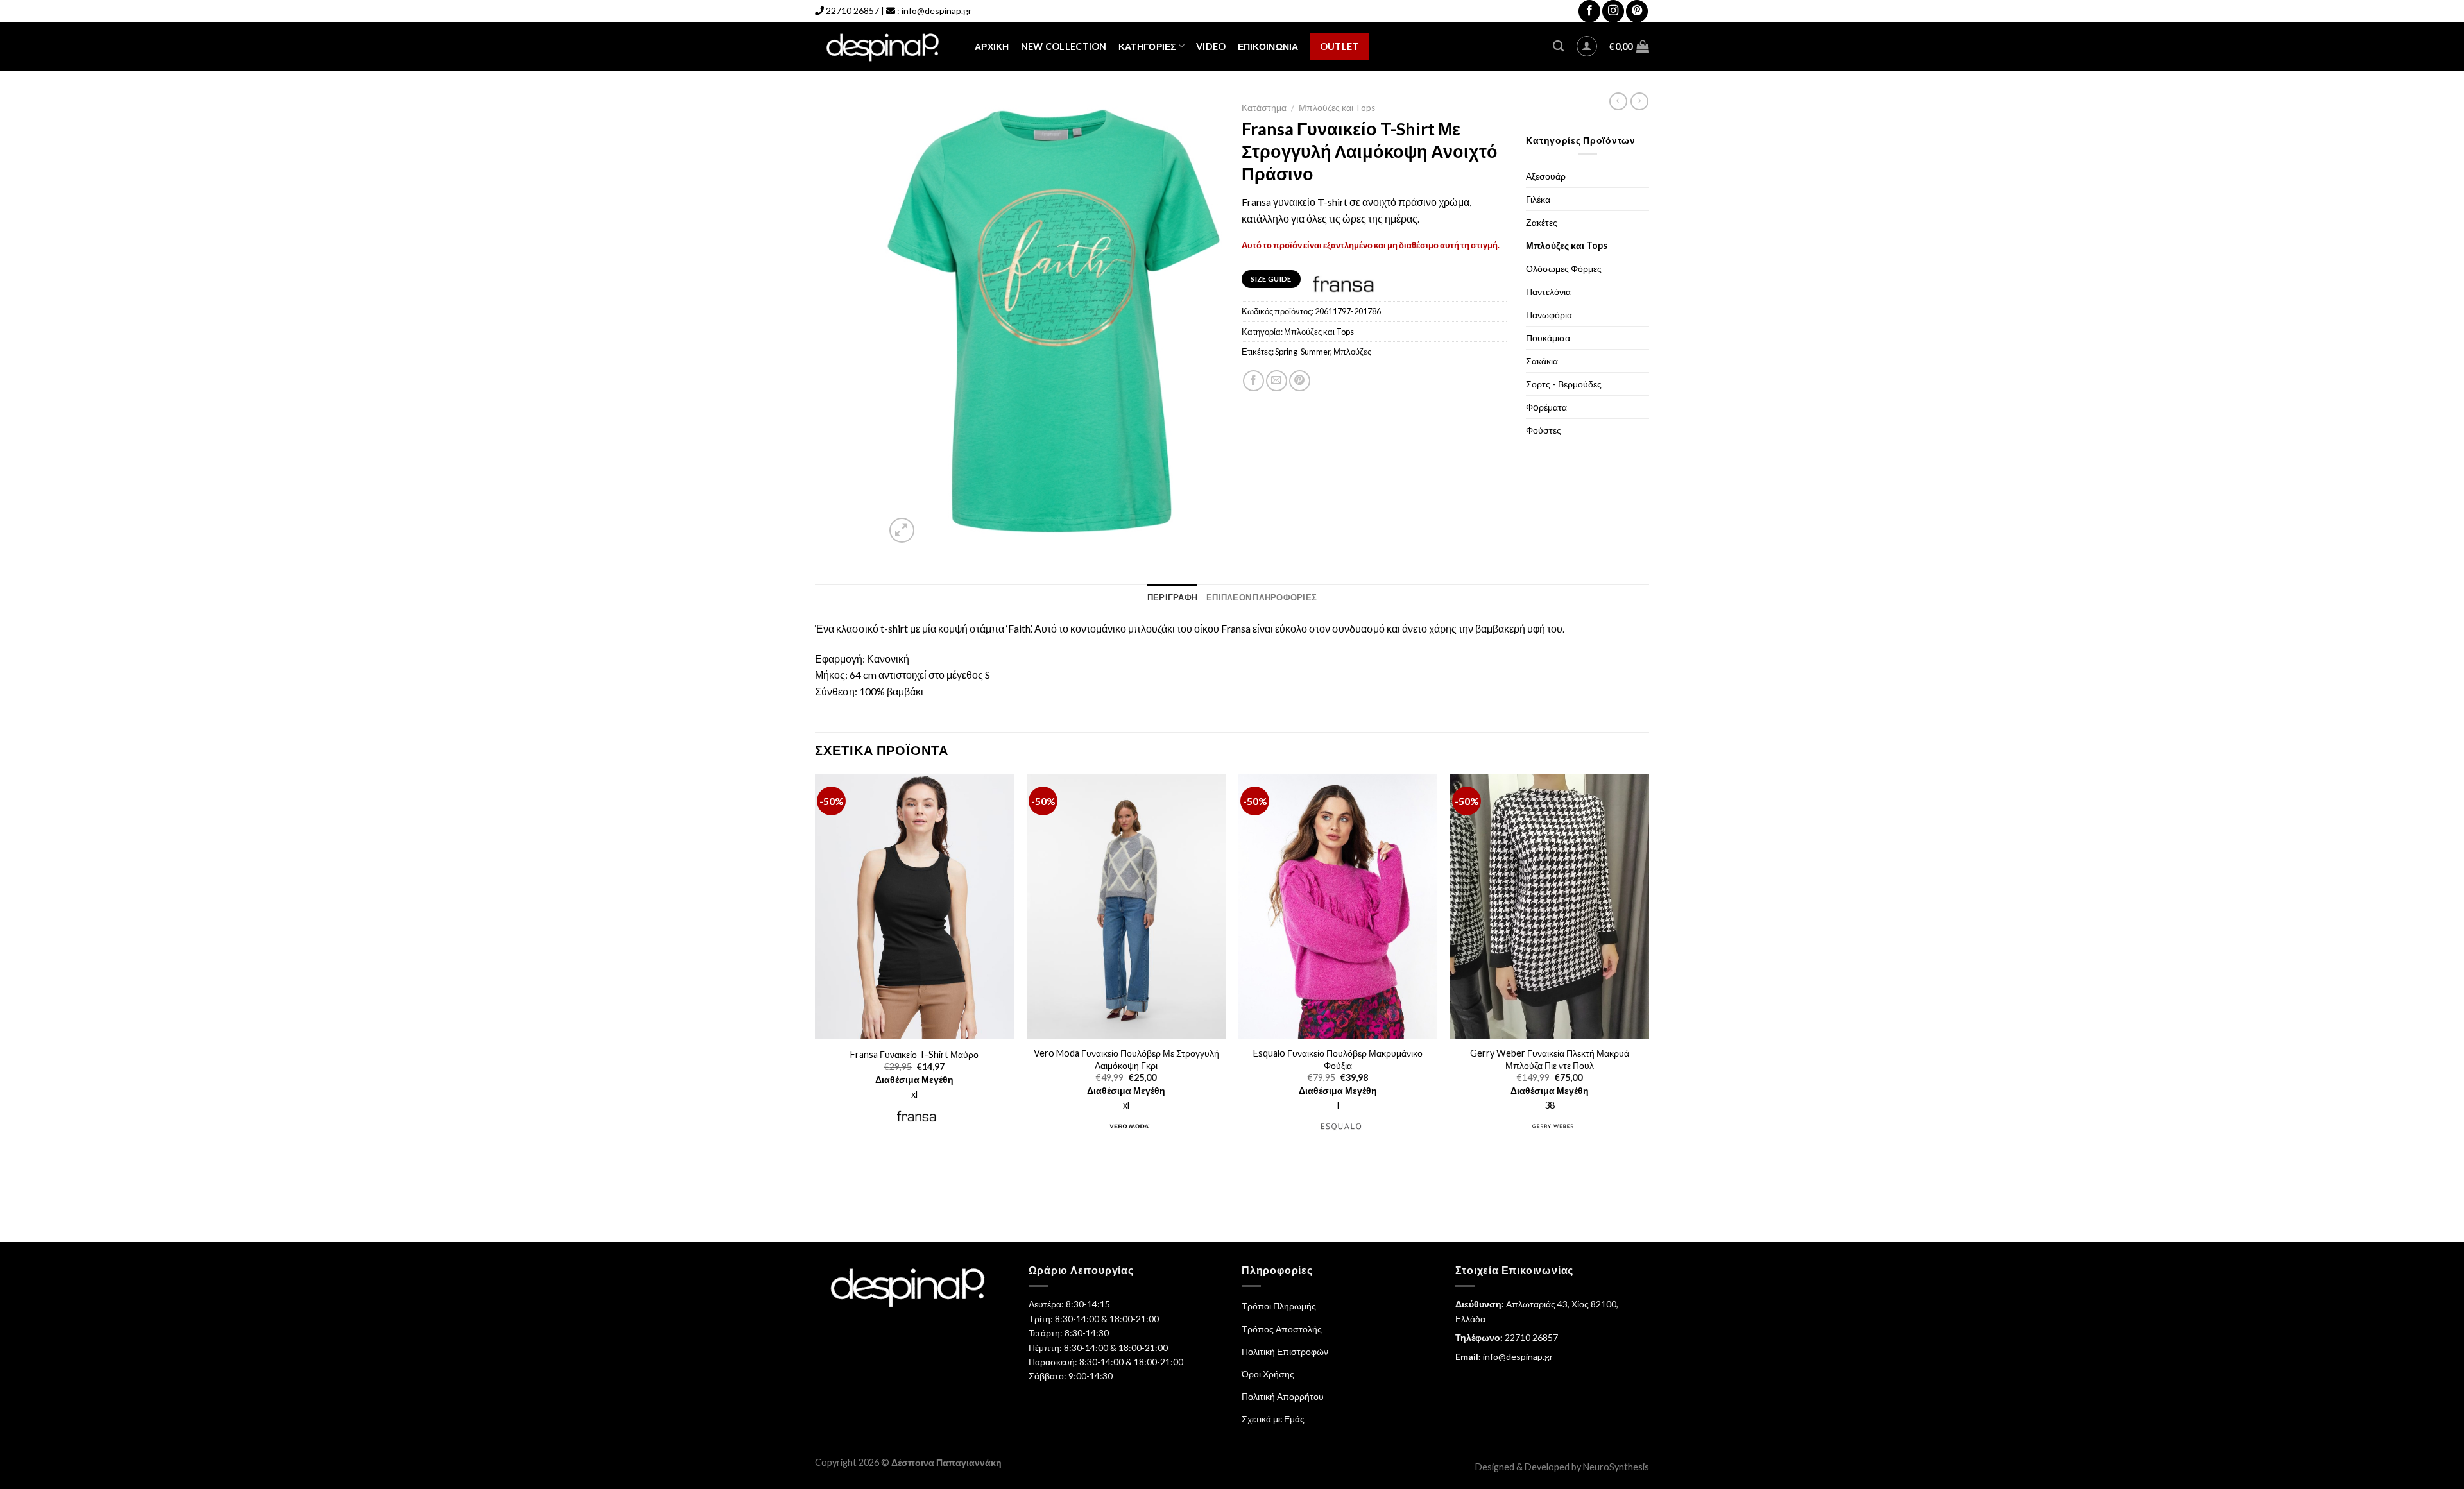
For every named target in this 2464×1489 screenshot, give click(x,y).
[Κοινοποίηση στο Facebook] (1253, 381)
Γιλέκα (1538, 199)
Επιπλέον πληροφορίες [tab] (1262, 597)
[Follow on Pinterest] (1637, 11)
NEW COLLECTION (1064, 47)
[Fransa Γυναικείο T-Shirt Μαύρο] (914, 906)
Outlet (1339, 47)
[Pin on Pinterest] (1300, 381)
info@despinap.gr (937, 11)
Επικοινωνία (1268, 47)
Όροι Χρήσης (1268, 1374)
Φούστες (1544, 430)
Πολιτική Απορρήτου (1283, 1396)
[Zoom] (902, 530)
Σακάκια (1542, 361)
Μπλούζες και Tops (1337, 108)
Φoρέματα (1546, 407)
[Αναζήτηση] (1558, 47)
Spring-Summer (1303, 352)
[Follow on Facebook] (1589, 11)
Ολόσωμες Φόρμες (1564, 268)
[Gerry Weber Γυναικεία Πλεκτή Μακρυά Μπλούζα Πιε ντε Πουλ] (1550, 906)
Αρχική (992, 47)
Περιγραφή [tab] (1172, 597)
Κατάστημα (1264, 108)
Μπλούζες (1352, 352)
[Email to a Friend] (1277, 381)
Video (1211, 47)
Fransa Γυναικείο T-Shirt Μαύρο (914, 1054)
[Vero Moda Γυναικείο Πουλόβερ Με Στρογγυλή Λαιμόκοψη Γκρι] (1126, 906)
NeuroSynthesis (1616, 1467)
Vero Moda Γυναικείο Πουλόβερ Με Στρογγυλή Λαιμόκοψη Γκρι (1126, 1059)
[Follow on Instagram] (1613, 11)
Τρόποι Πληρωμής (1279, 1306)
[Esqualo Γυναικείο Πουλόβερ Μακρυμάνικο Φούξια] (1338, 906)
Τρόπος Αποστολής (1282, 1329)
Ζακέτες (1542, 222)
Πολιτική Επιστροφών (1285, 1351)
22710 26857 (852, 11)
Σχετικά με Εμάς (1273, 1419)
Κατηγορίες (1147, 47)
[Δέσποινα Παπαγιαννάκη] (885, 47)
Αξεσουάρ (1546, 176)
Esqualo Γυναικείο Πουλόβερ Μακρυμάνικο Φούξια (1338, 1059)
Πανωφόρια (1549, 315)
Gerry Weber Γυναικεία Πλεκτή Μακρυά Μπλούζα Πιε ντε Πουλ (1550, 1059)
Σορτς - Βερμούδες (1564, 384)
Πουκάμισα (1548, 338)
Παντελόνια (1548, 292)
